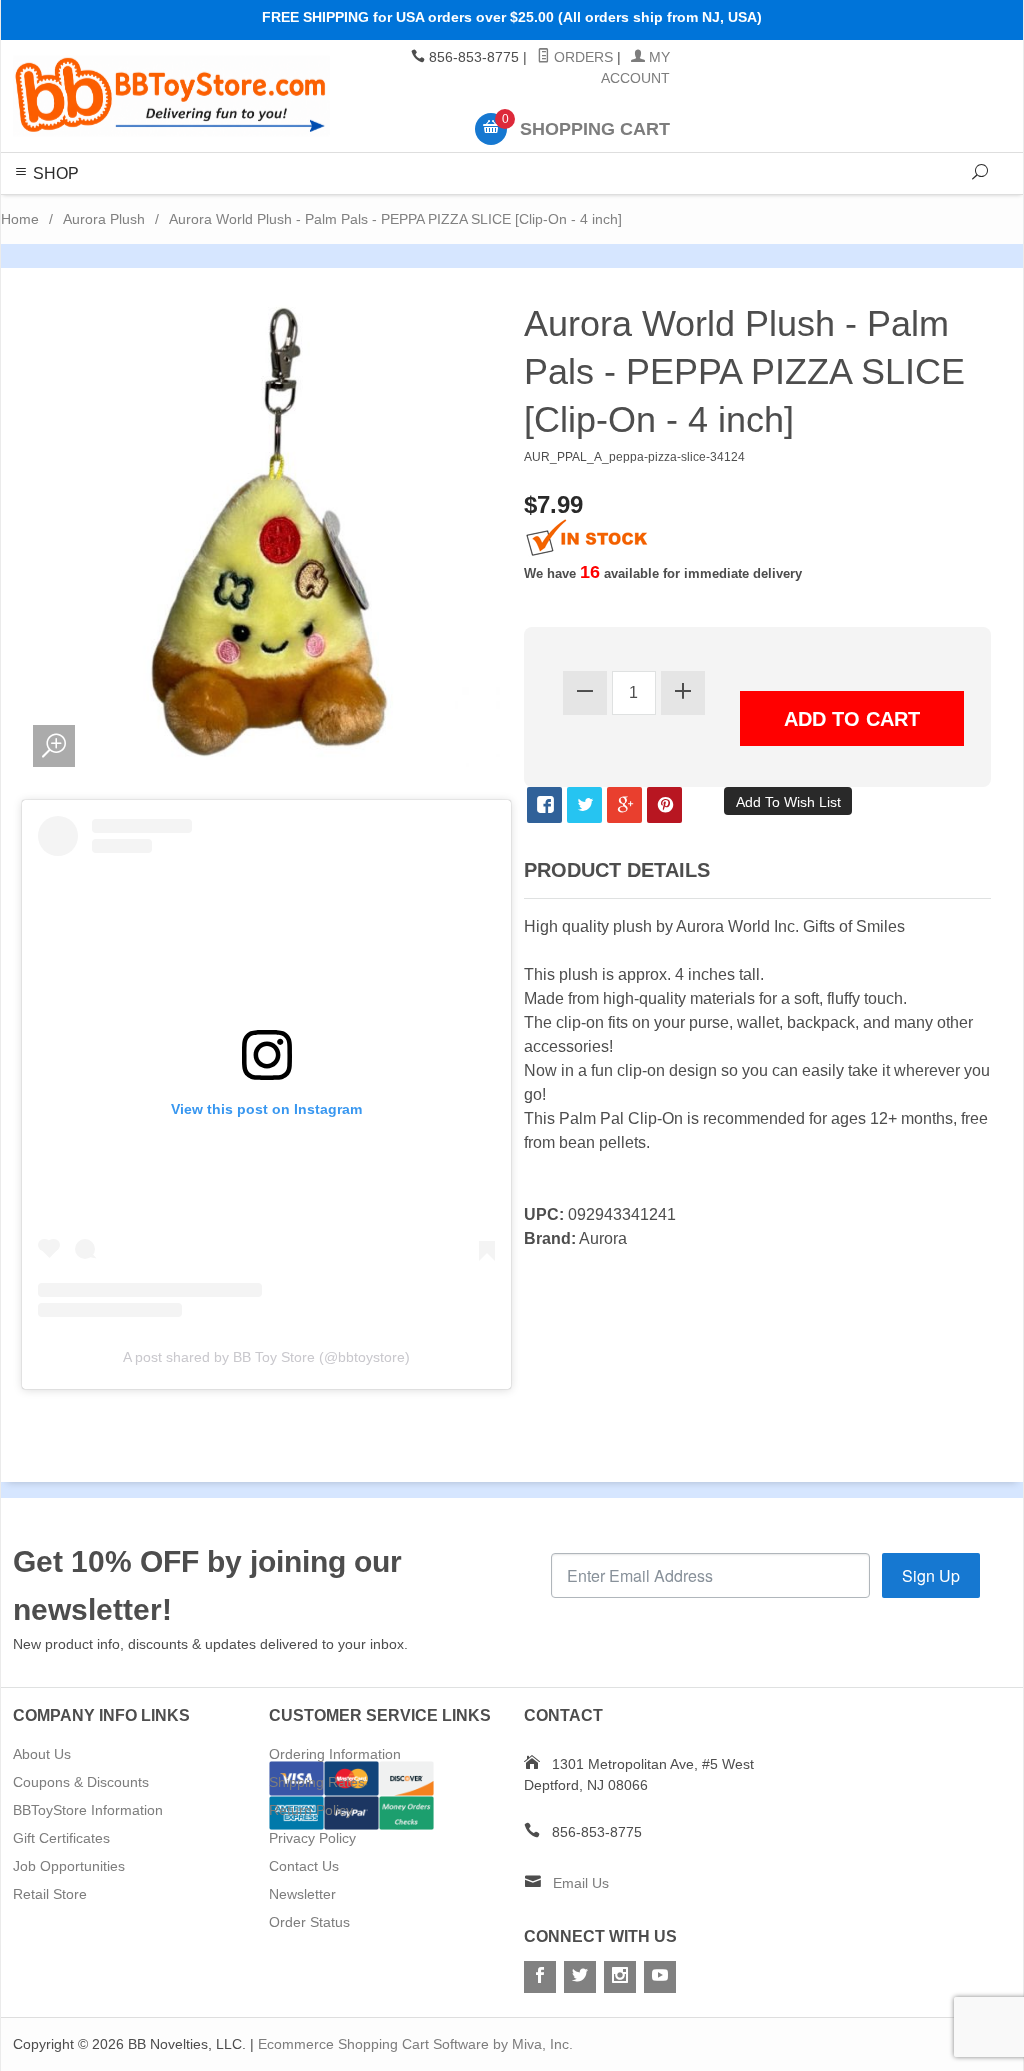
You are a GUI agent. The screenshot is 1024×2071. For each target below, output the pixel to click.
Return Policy (311, 1810)
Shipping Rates (317, 1782)
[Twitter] (580, 1977)
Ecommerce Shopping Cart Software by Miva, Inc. (415, 2044)
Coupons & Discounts (81, 1782)
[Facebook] (540, 1977)
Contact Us (304, 1866)
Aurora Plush (104, 219)
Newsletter (302, 1894)
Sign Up (931, 1575)
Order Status (309, 1922)
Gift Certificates (61, 1838)
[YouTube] (660, 1977)
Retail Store (50, 1894)
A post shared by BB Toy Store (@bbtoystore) (266, 1357)
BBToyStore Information (88, 1810)
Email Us (581, 1883)
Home (20, 219)
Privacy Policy (312, 1838)
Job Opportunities (69, 1866)
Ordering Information (335, 1754)
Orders (581, 57)
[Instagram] (620, 1977)
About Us (42, 1754)
